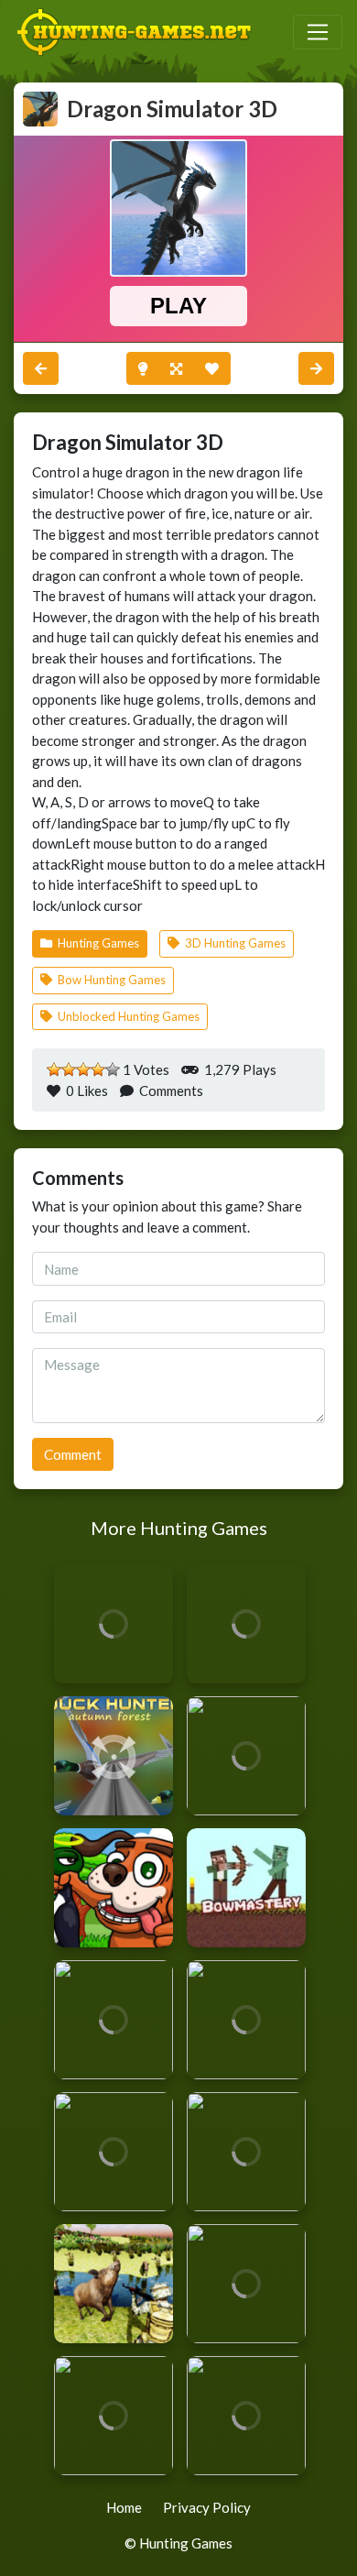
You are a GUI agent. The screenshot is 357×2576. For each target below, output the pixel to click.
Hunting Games (97, 943)
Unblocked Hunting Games (127, 1016)
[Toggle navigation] (318, 32)
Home (124, 2507)
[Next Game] (41, 369)
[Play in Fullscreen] (176, 369)
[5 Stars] (113, 1069)
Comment (73, 1454)
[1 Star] (54, 1069)
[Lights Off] (143, 369)
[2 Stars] (69, 1069)
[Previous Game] (316, 369)
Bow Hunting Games (110, 980)
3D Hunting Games (234, 943)
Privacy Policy (207, 2507)
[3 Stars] (83, 1069)
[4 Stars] (98, 1069)
